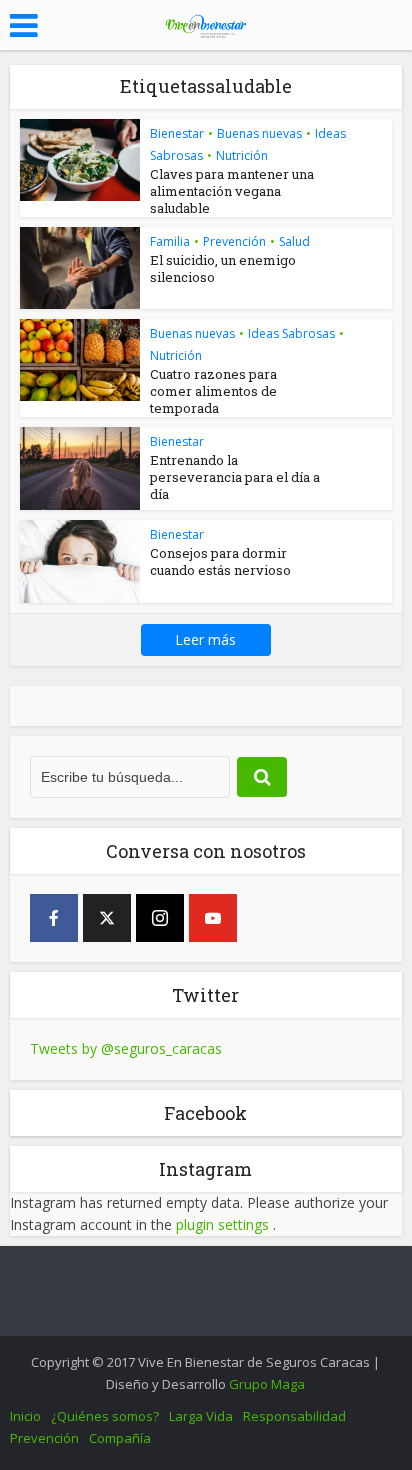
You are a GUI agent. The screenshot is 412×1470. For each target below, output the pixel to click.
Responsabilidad (294, 1416)
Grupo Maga (267, 1384)
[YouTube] (213, 918)
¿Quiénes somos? (105, 1416)
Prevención (234, 241)
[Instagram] (160, 918)
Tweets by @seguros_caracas (126, 1048)
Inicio (25, 1416)
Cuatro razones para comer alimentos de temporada (213, 391)
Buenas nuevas (259, 133)
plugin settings (224, 1224)
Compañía (120, 1438)
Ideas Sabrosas (291, 333)
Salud (294, 241)
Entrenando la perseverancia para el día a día (235, 477)
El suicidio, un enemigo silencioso (223, 268)
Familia (170, 241)
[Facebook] (54, 918)
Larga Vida (201, 1416)
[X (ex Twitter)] (107, 918)
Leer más (205, 639)
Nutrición (242, 155)
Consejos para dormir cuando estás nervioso (220, 561)
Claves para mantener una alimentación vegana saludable (232, 191)
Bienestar (177, 133)
